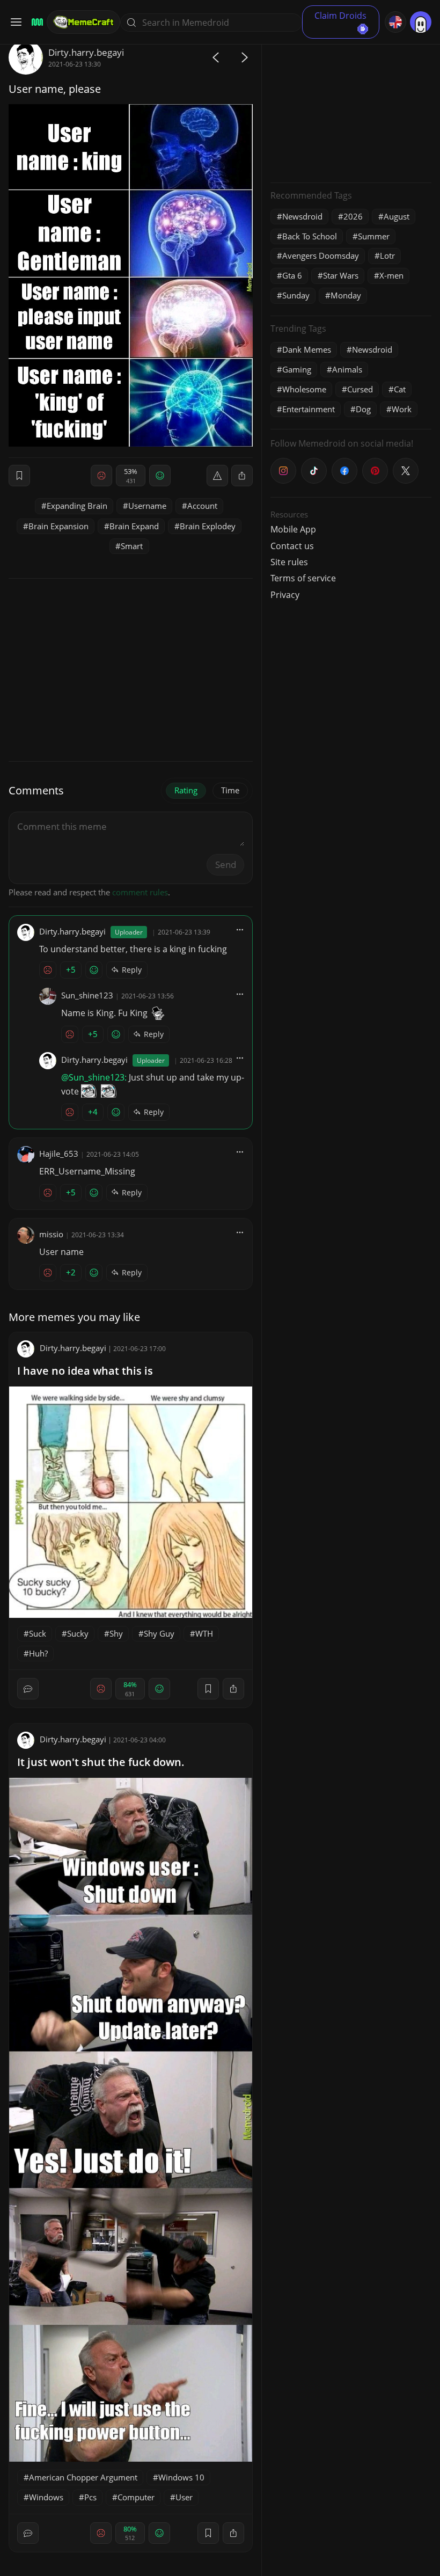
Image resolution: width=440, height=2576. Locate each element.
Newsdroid (302, 216)
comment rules (140, 892)
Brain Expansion (58, 526)
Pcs (90, 2497)
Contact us (292, 546)
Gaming (297, 369)
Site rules (289, 562)
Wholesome (304, 389)
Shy (116, 1633)
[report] (217, 476)
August (397, 216)
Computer (136, 2497)
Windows (46, 2497)
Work (402, 409)
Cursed (360, 389)
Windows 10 (181, 2477)
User (184, 2497)
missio (51, 1234)
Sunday (296, 295)
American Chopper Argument (83, 2477)
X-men (391, 275)
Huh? (38, 1653)
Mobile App (293, 529)
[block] (242, 476)
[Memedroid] (36, 22)
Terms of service (303, 578)
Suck (38, 1633)
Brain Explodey (208, 526)
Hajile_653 (59, 1154)
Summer (374, 236)
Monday (346, 295)
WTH (204, 1633)
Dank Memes (307, 349)
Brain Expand (134, 526)
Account (202, 506)
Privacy (285, 595)
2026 (353, 216)
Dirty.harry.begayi (86, 52)
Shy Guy (159, 1633)
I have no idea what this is (85, 1371)
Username (147, 506)
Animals (347, 369)
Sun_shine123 (87, 995)
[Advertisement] (351, 107)
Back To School (310, 236)
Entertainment (309, 409)
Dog (363, 409)
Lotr (387, 256)
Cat (400, 389)
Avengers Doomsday (321, 256)
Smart (132, 546)
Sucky (78, 1633)
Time (230, 790)
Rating (186, 790)
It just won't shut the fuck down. (101, 1762)
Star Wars (341, 275)
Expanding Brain (77, 506)
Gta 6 (292, 275)
